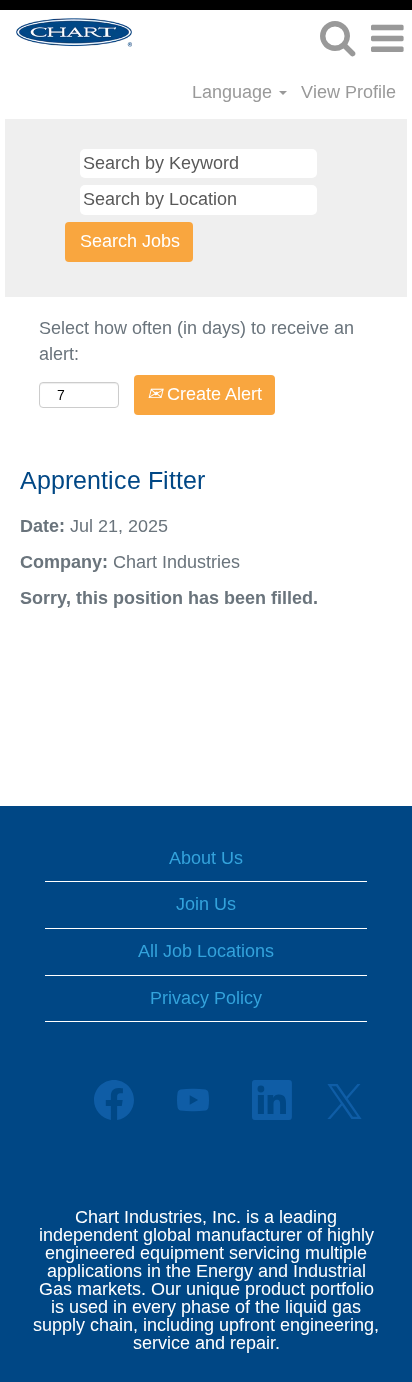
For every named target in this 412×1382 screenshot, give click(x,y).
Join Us (206, 904)
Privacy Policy (206, 998)
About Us (206, 858)
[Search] (337, 39)
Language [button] (234, 92)
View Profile (348, 92)
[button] (387, 40)
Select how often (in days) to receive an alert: (196, 341)
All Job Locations (206, 951)
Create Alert (212, 394)
